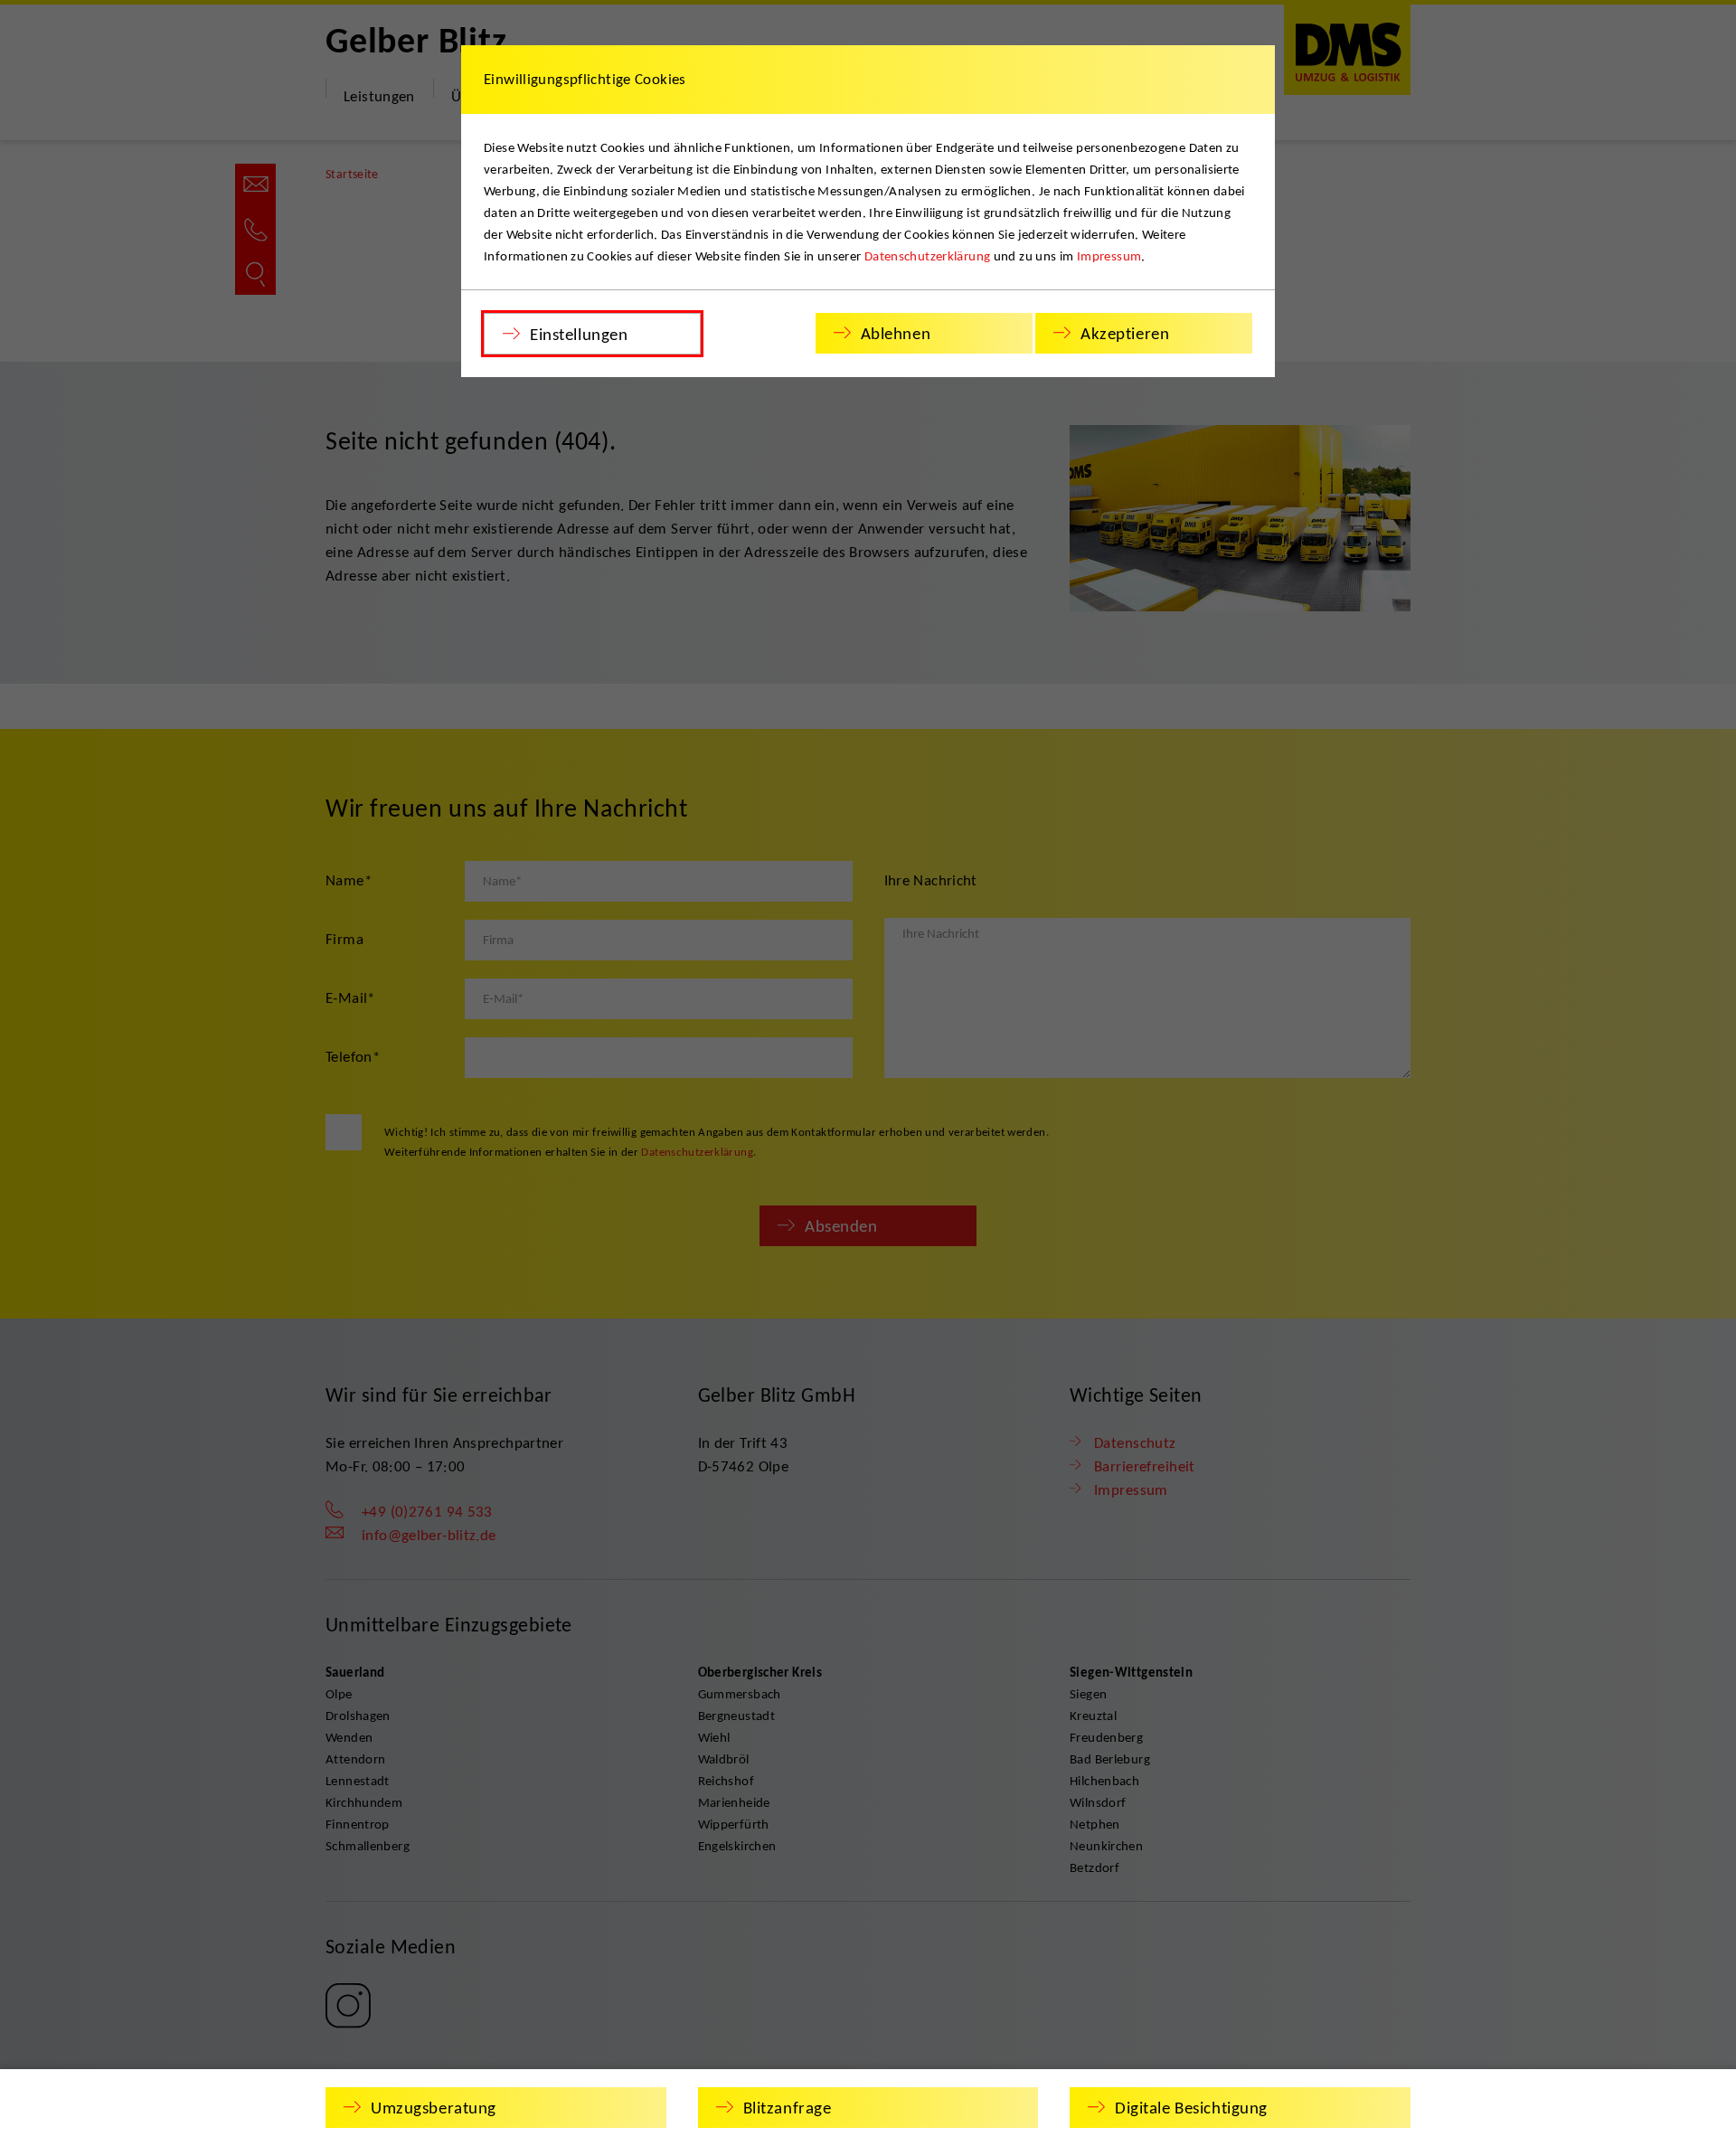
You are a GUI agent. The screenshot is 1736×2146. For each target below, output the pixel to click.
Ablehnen (896, 333)
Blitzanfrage (788, 2108)
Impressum (1109, 256)
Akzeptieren (1125, 333)
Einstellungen (579, 334)
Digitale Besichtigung (1191, 2108)
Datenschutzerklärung (928, 256)
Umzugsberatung (434, 2108)
